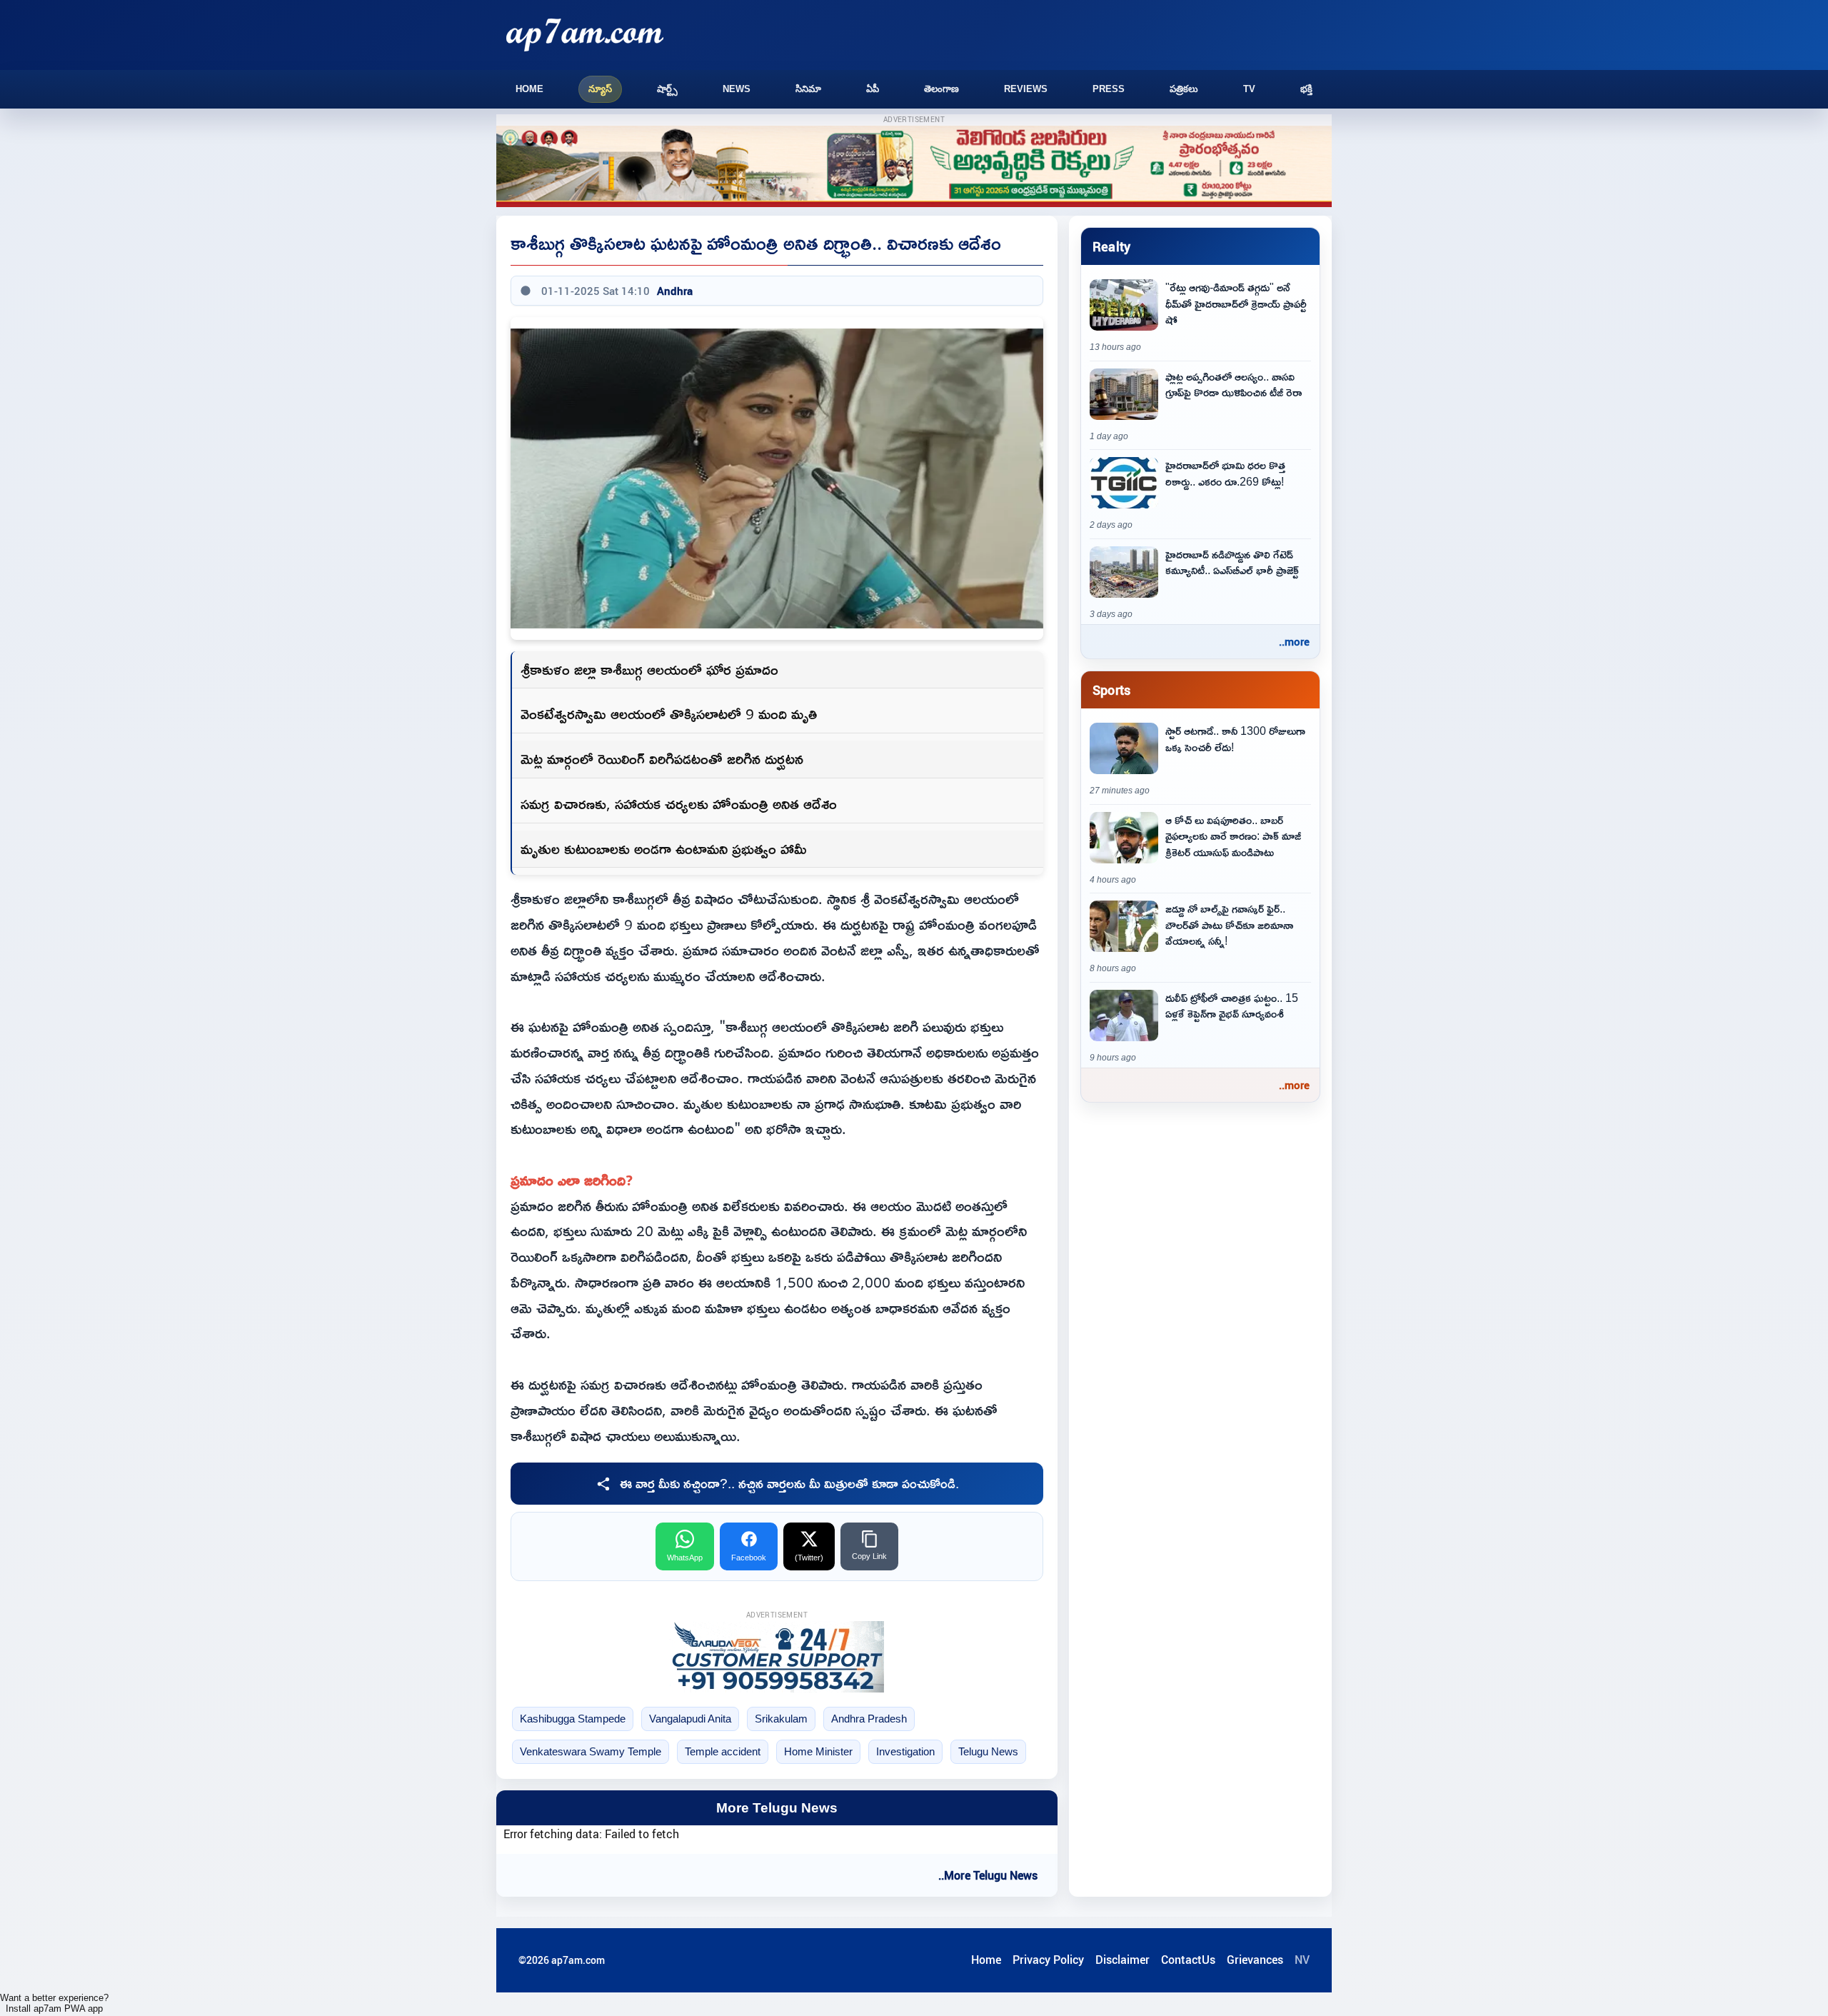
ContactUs (1188, 1960)
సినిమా (808, 89)
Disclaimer (1123, 1960)
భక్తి (1306, 89)
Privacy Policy (1048, 1960)
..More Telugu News (988, 1875)
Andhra (675, 291)
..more (1294, 641)
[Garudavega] (777, 1657)
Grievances (1255, 1960)
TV (1249, 89)
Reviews (1026, 89)
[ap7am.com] (585, 35)
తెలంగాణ (941, 89)
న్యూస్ (600, 89)
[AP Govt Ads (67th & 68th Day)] (914, 167)
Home (529, 89)
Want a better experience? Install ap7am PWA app (54, 2003)
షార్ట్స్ (667, 89)
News (737, 89)
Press (1109, 89)
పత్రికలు (1184, 89)
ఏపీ (873, 89)
